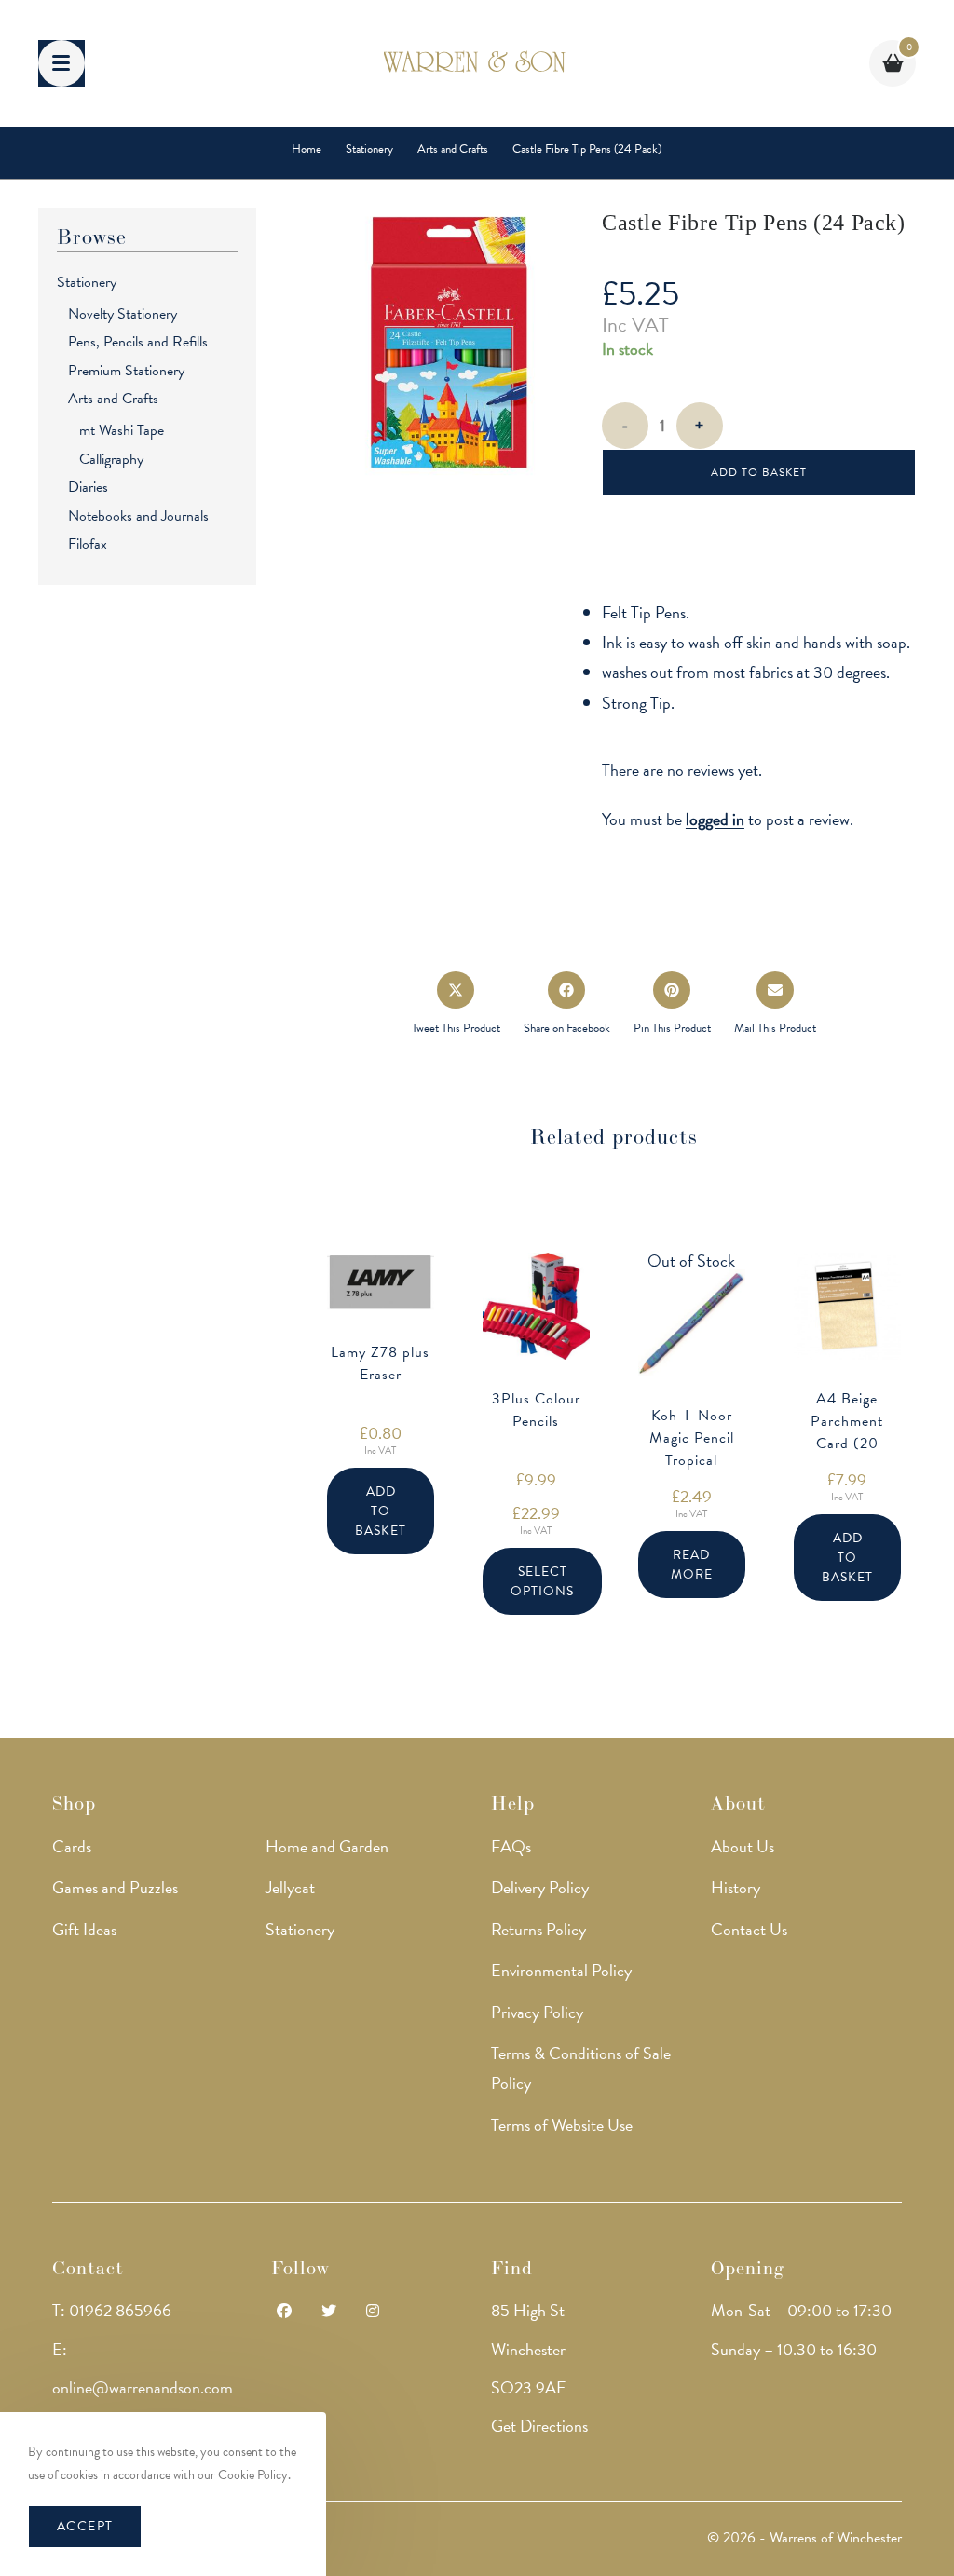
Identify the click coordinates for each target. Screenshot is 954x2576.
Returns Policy (538, 1929)
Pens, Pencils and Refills (138, 342)
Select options (542, 1581)
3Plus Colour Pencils (536, 1410)
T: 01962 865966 (112, 2310)
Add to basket (759, 472)
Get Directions (539, 2426)
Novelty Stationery (123, 314)
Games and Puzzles (115, 1887)
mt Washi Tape (122, 430)
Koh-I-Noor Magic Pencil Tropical (692, 1438)
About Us (743, 1846)
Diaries (88, 487)
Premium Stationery (126, 371)
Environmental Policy (561, 1970)
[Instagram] (373, 2312)
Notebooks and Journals (138, 516)
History (736, 1887)
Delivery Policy (540, 1887)
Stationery (87, 282)
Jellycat (290, 1887)
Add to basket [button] (381, 1511)
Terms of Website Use (562, 2125)
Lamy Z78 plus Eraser (380, 1363)
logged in (715, 819)
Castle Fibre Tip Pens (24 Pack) (587, 149)
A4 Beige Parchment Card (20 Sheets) (847, 1432)
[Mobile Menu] (61, 63)
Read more (692, 1565)
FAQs (511, 1846)
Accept (85, 2526)
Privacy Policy (537, 2012)
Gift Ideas (84, 1929)
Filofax (88, 544)
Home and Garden (327, 1846)
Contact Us (749, 1929)
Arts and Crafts (113, 399)
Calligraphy (111, 459)
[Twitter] (329, 2312)
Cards (72, 1846)
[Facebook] (284, 2312)
